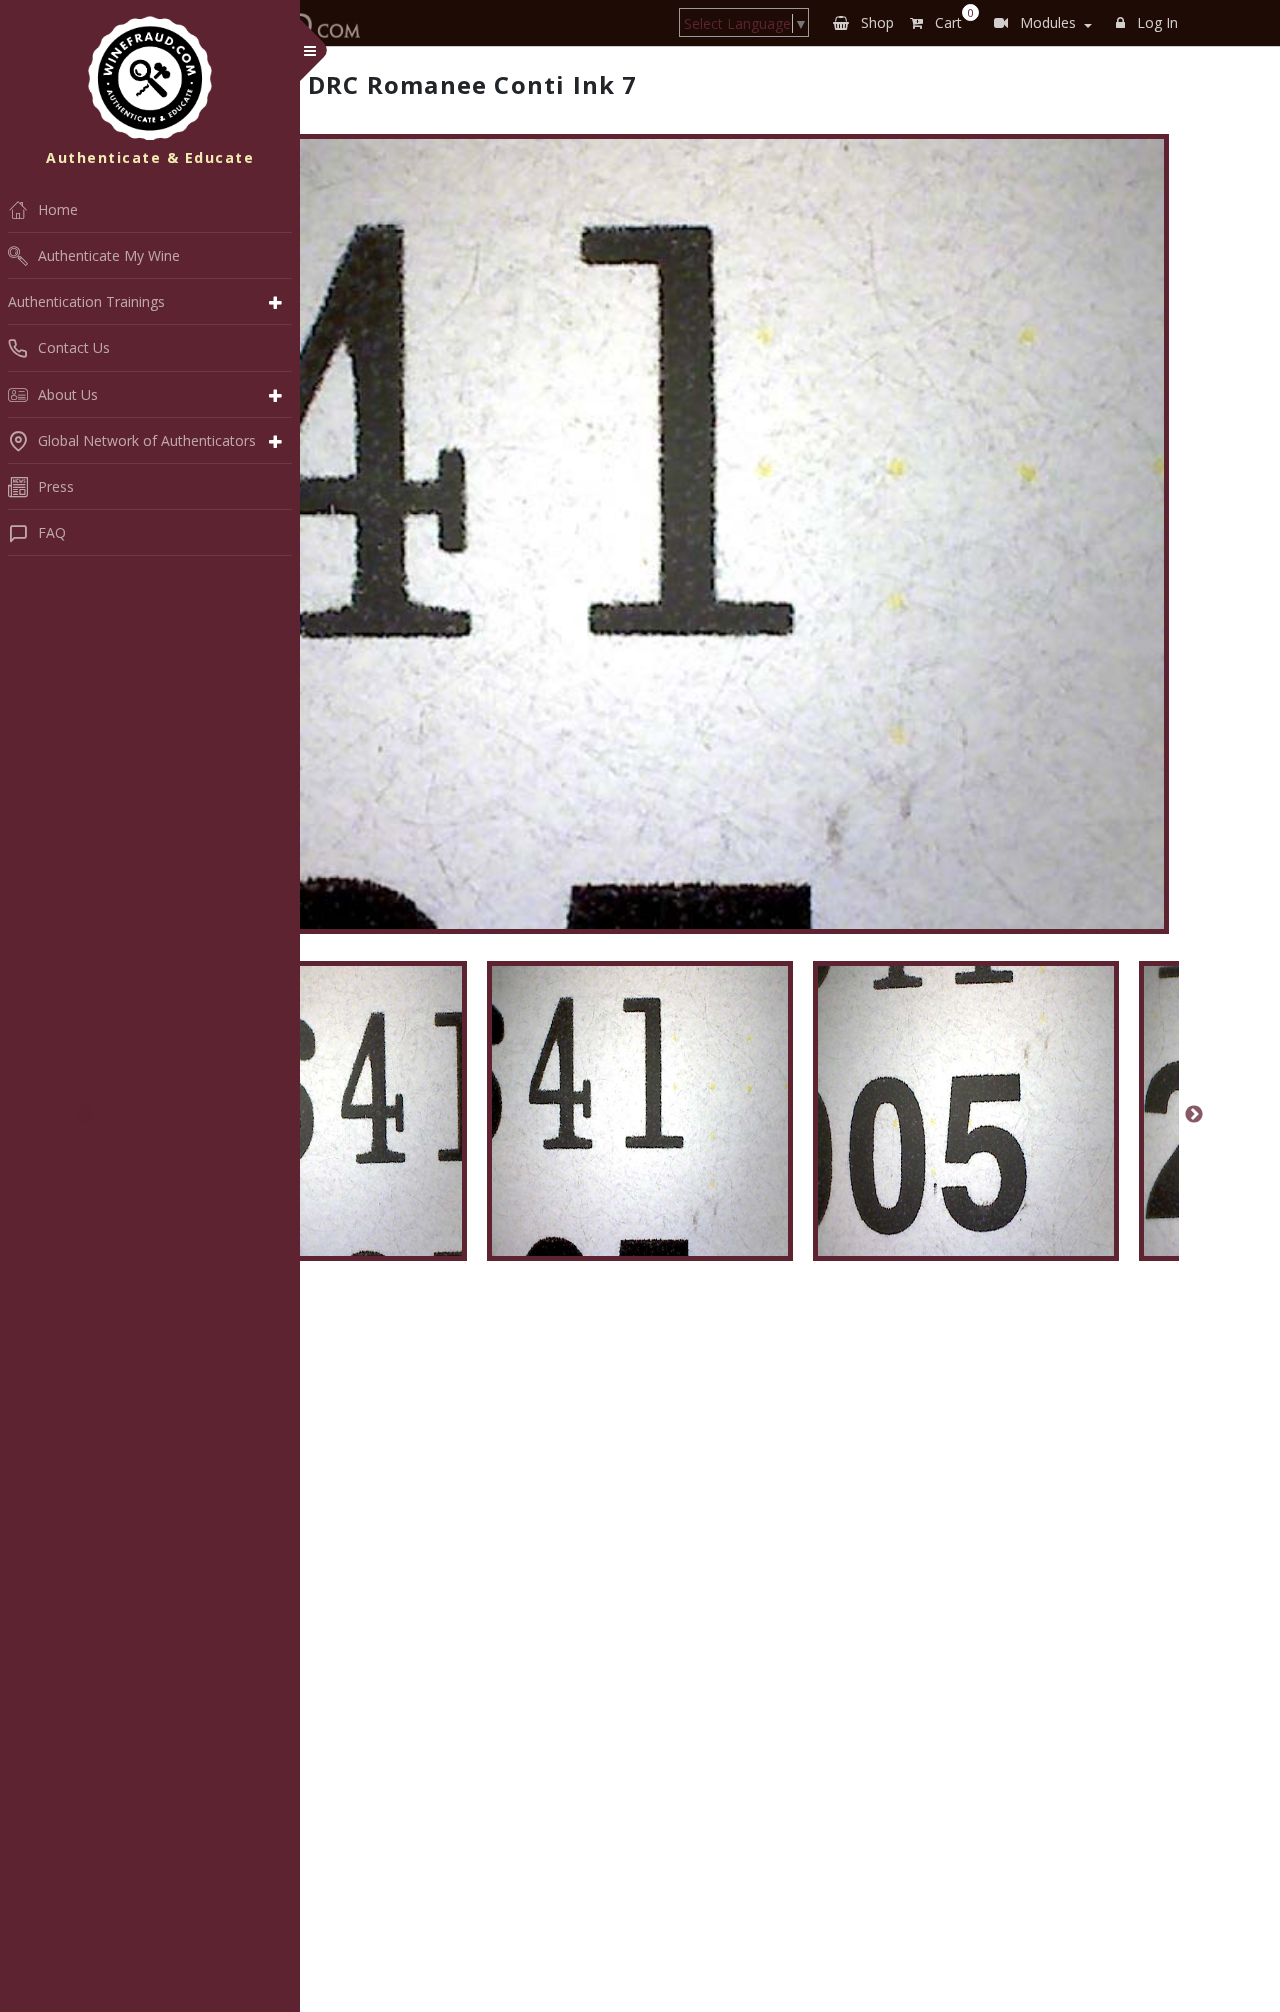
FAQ (52, 532)
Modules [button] (1046, 22)
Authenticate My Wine (109, 255)
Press (56, 486)
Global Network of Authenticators (147, 440)
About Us (68, 394)
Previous (86, 1115)
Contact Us (74, 347)
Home (58, 209)
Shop (875, 22)
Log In (1155, 22)
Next (1194, 1115)
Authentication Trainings (86, 301)
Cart (950, 19)
